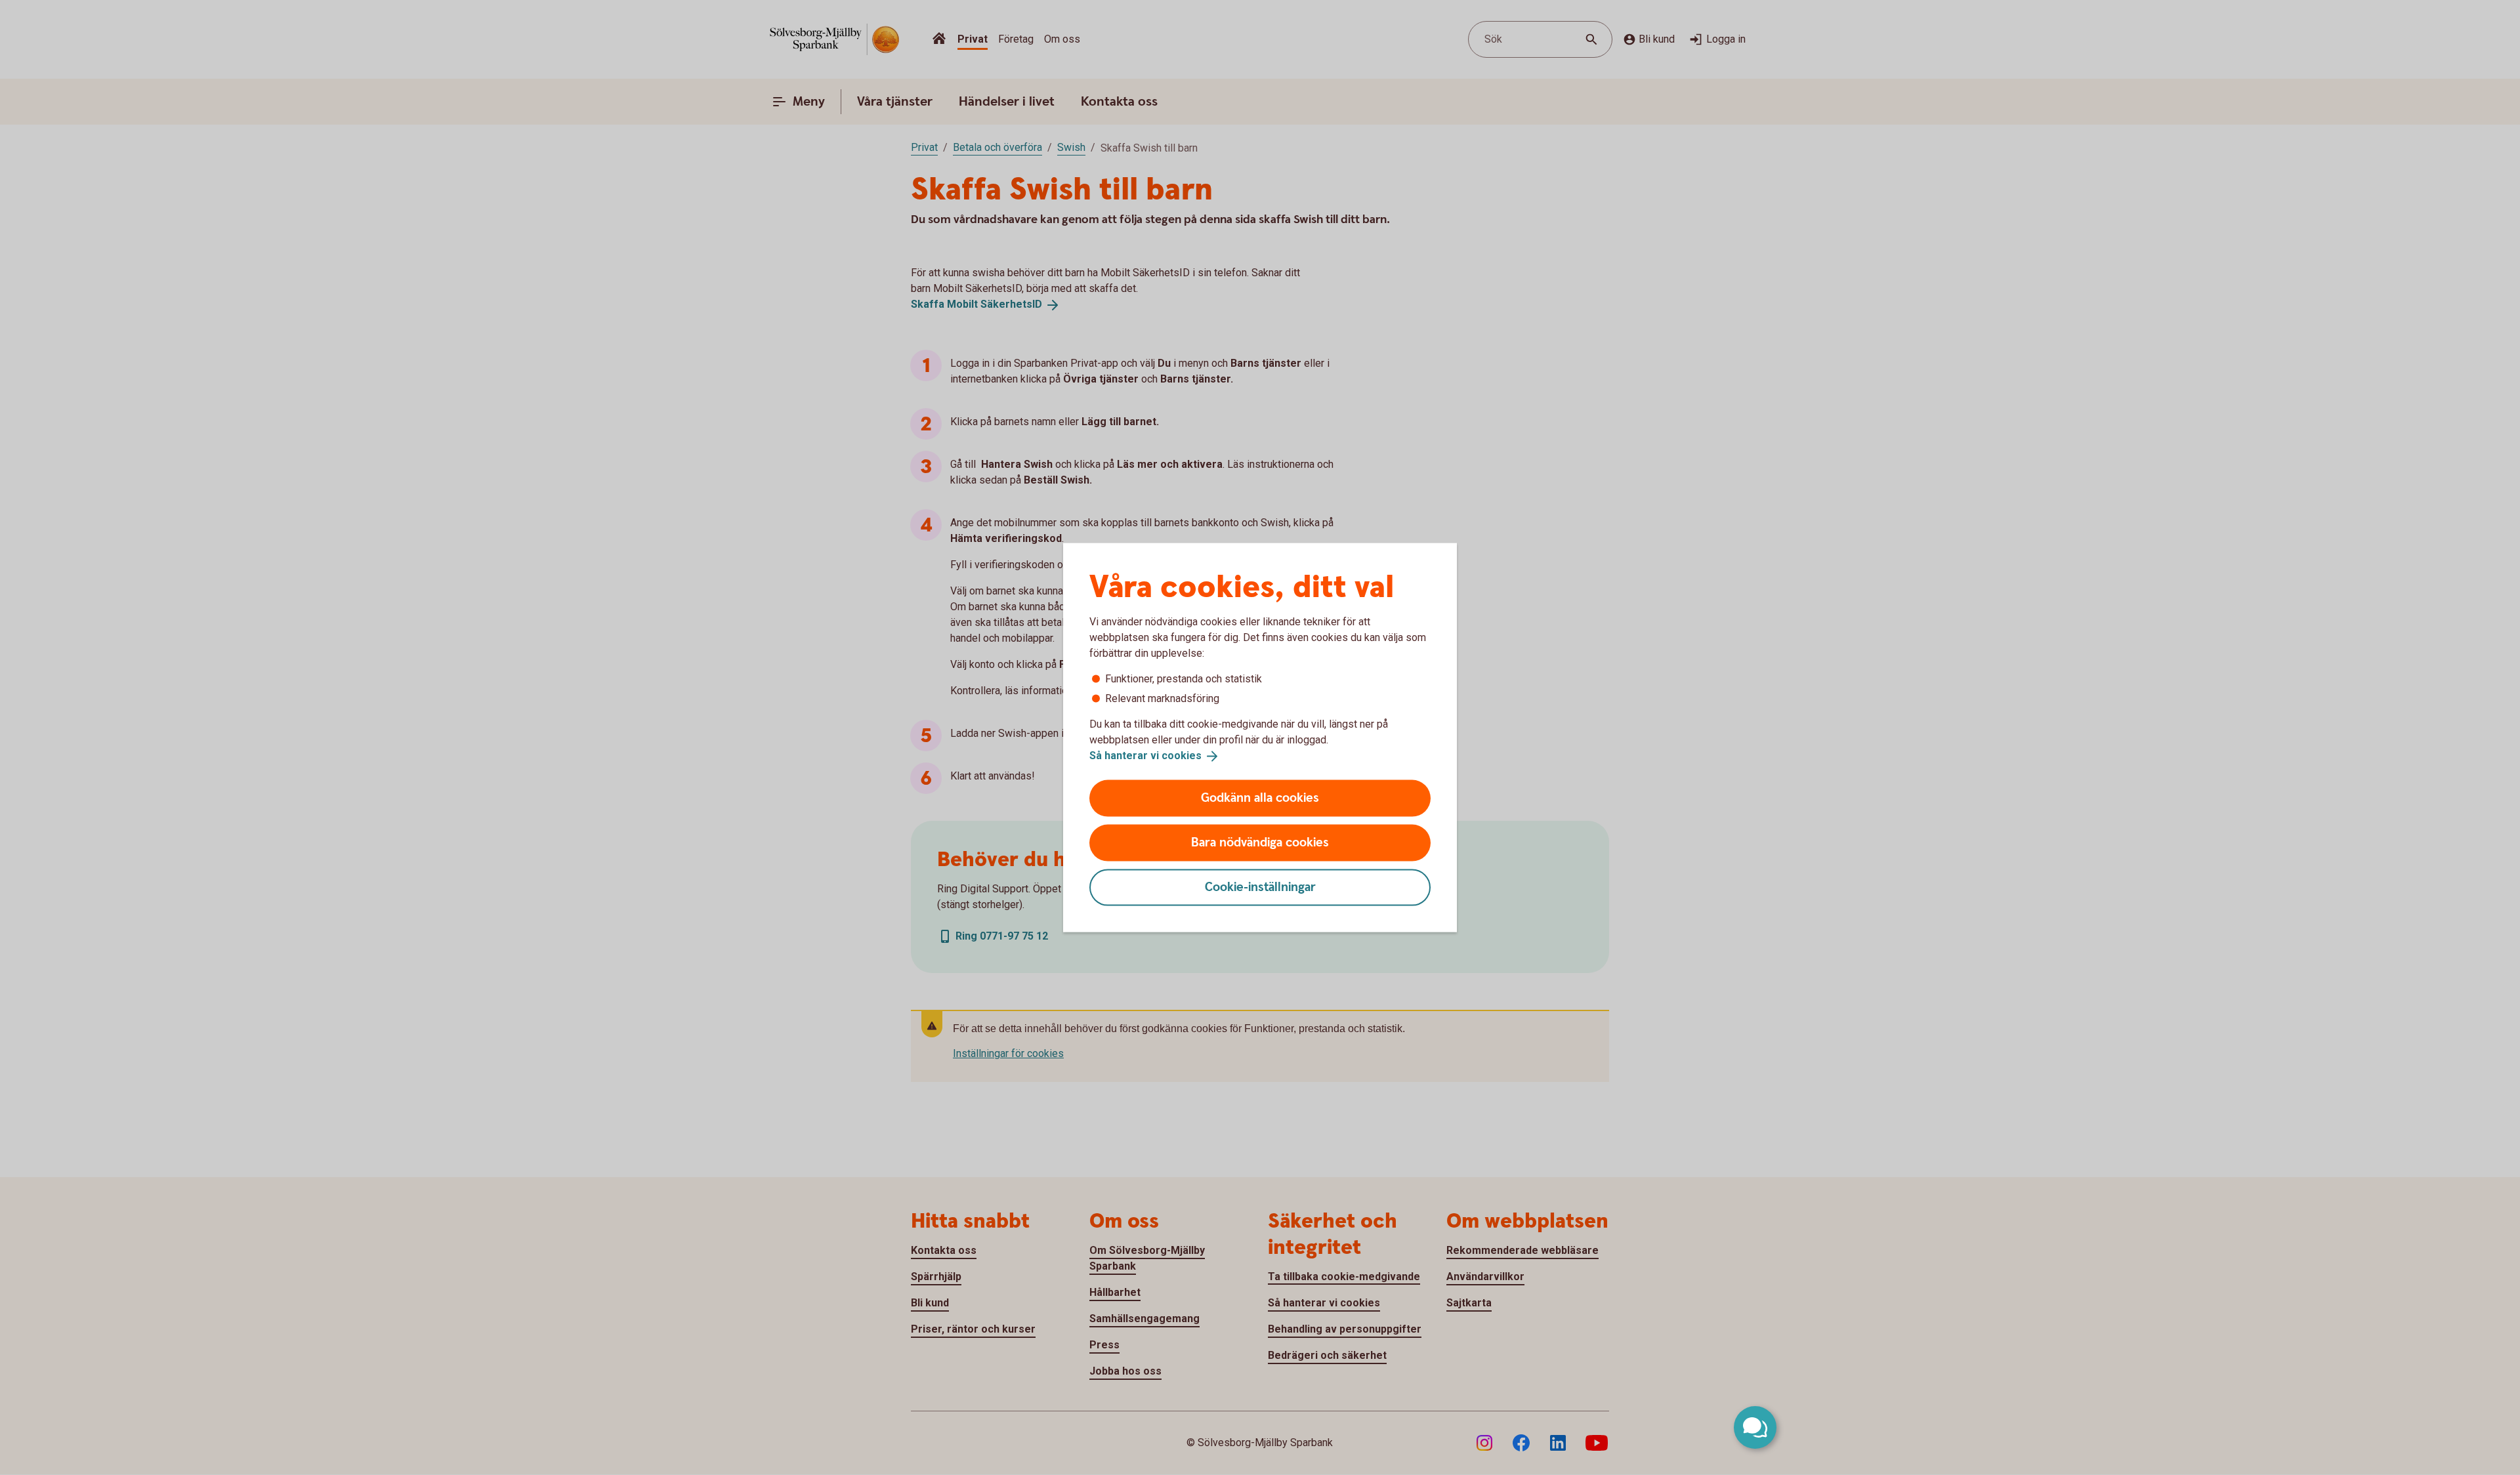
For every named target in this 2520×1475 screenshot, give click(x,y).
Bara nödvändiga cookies (1260, 842)
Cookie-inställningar (1260, 887)
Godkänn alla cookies (1260, 798)
